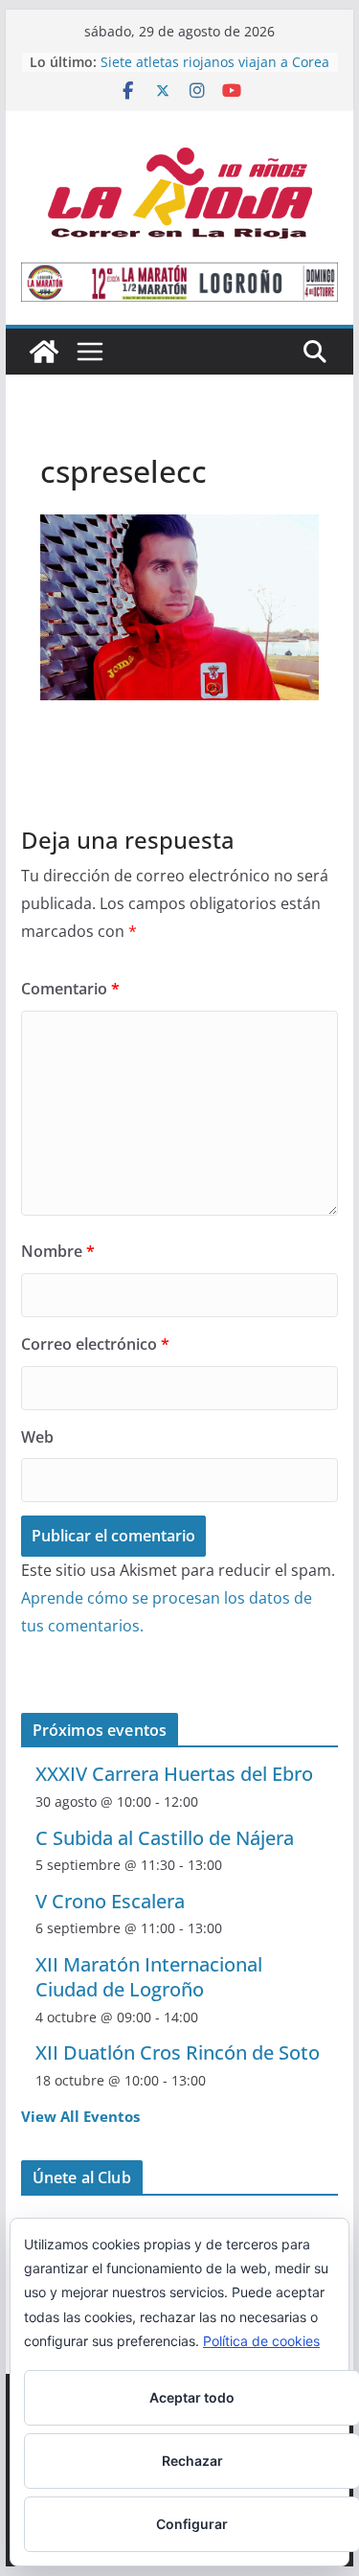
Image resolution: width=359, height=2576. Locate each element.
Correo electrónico (95, 1344)
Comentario (70, 989)
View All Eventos (80, 2116)
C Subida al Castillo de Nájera (165, 1838)
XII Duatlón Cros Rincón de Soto (178, 2052)
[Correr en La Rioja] (44, 352)
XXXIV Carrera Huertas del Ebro (174, 1774)
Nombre (58, 1251)
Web (37, 1437)
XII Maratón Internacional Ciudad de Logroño (149, 1977)
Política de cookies (261, 2341)
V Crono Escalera (110, 1901)
